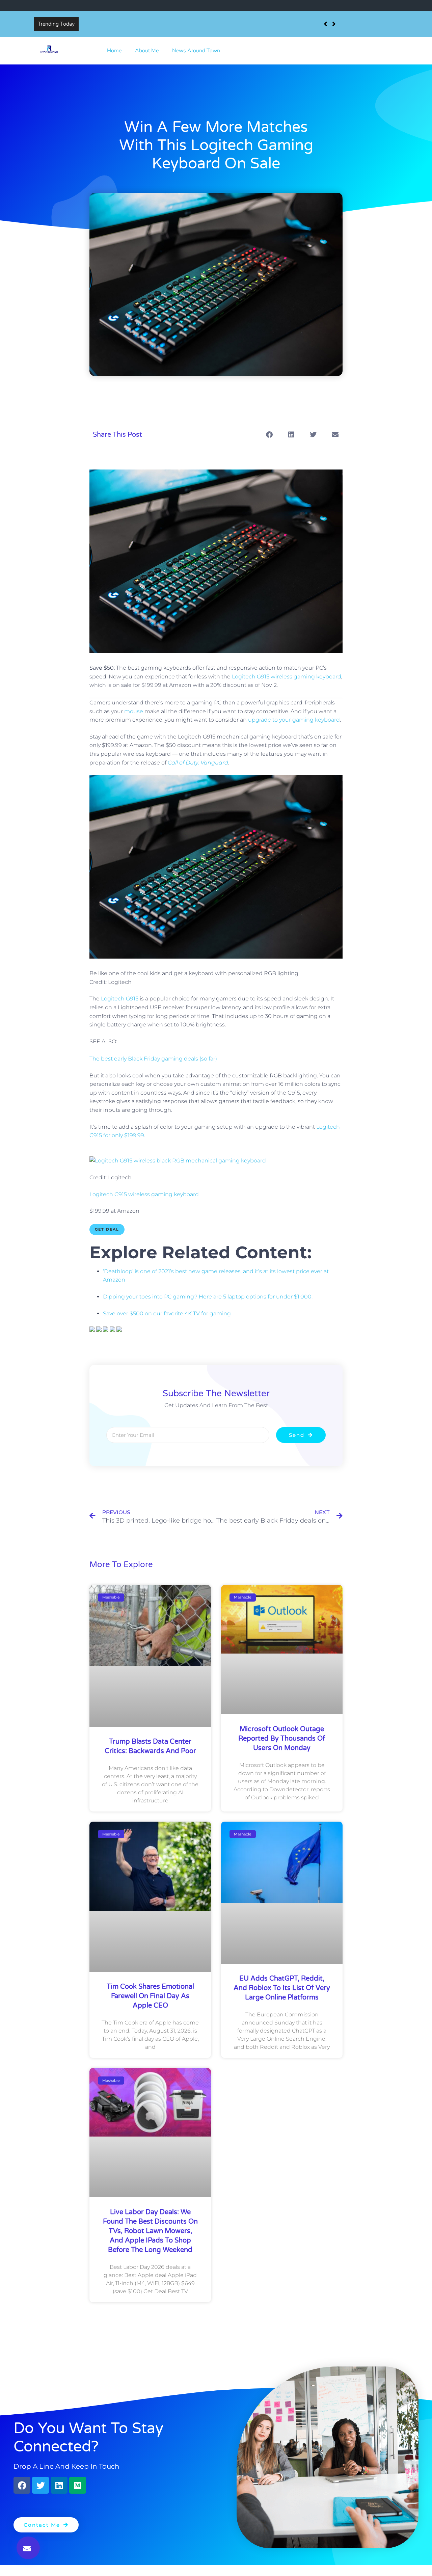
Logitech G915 (120, 999)
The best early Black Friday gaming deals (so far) (153, 1059)
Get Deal (107, 1229)
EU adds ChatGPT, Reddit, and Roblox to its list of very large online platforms (282, 1988)
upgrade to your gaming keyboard (294, 720)
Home (114, 51)
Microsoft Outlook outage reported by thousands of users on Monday (282, 1739)
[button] (28, 2548)
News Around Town (196, 51)
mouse (134, 711)
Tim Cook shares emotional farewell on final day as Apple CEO (150, 1996)
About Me (147, 51)
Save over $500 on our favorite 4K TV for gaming (167, 1313)
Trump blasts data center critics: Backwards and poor (145, 24)
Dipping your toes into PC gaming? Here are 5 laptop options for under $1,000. (208, 1297)
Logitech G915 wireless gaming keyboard (287, 677)
